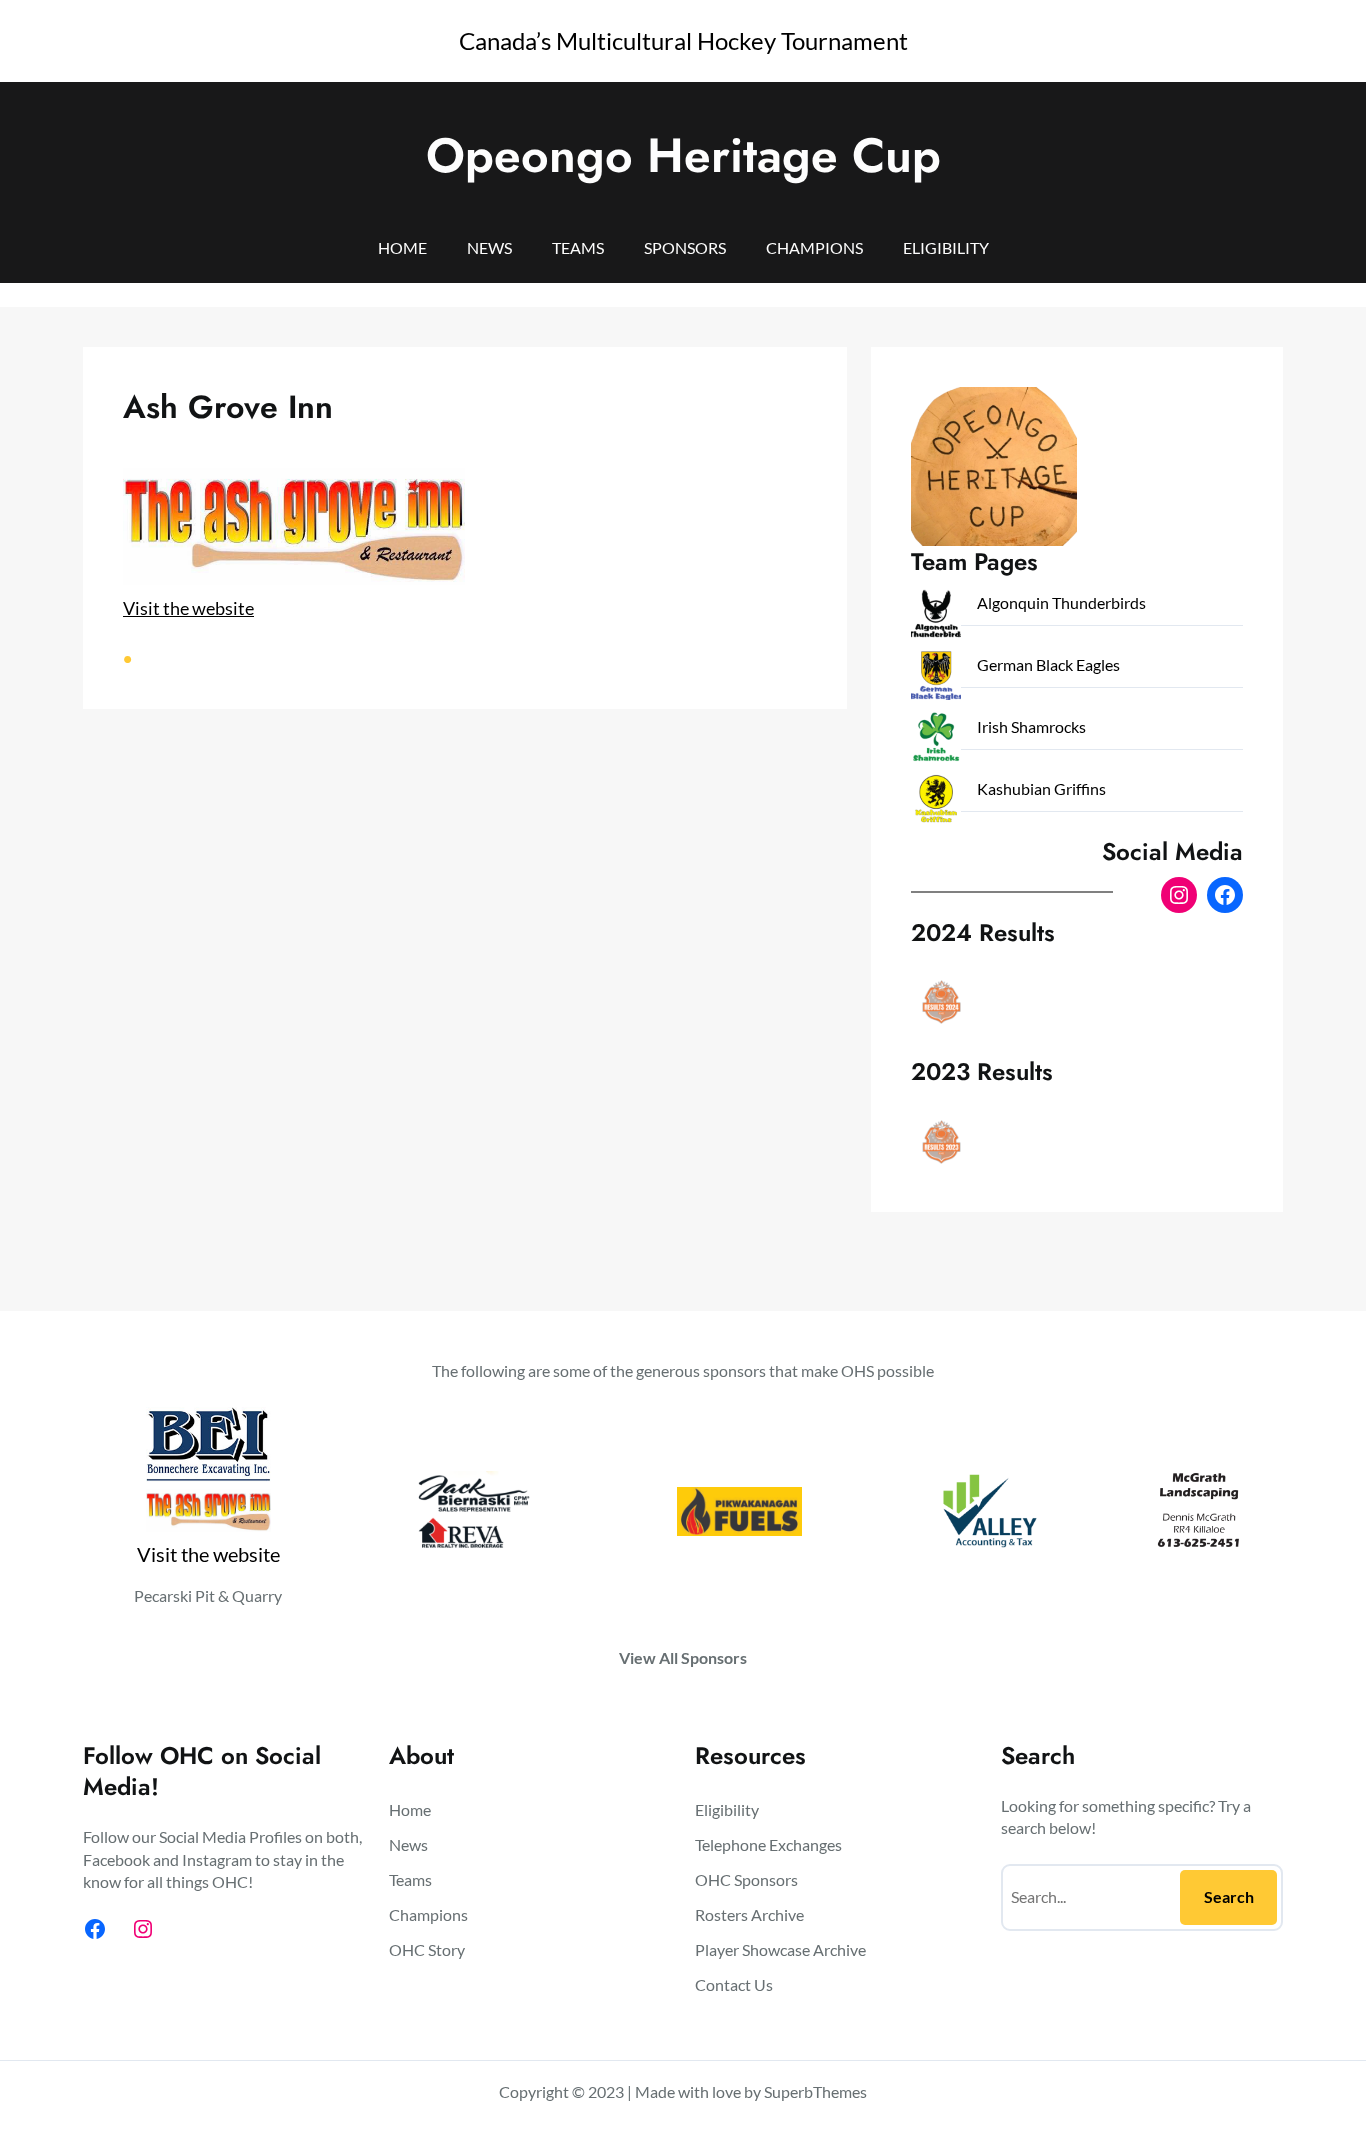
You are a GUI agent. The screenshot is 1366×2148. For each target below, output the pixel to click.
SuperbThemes (815, 2091)
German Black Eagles (1048, 664)
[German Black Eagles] (936, 679)
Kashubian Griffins (1041, 788)
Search (1229, 1896)
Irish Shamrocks (1031, 726)
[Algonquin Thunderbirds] (936, 617)
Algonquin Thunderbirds (1061, 602)
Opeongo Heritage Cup (683, 155)
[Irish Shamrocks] (936, 741)
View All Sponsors (683, 1657)
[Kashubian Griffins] (936, 803)
